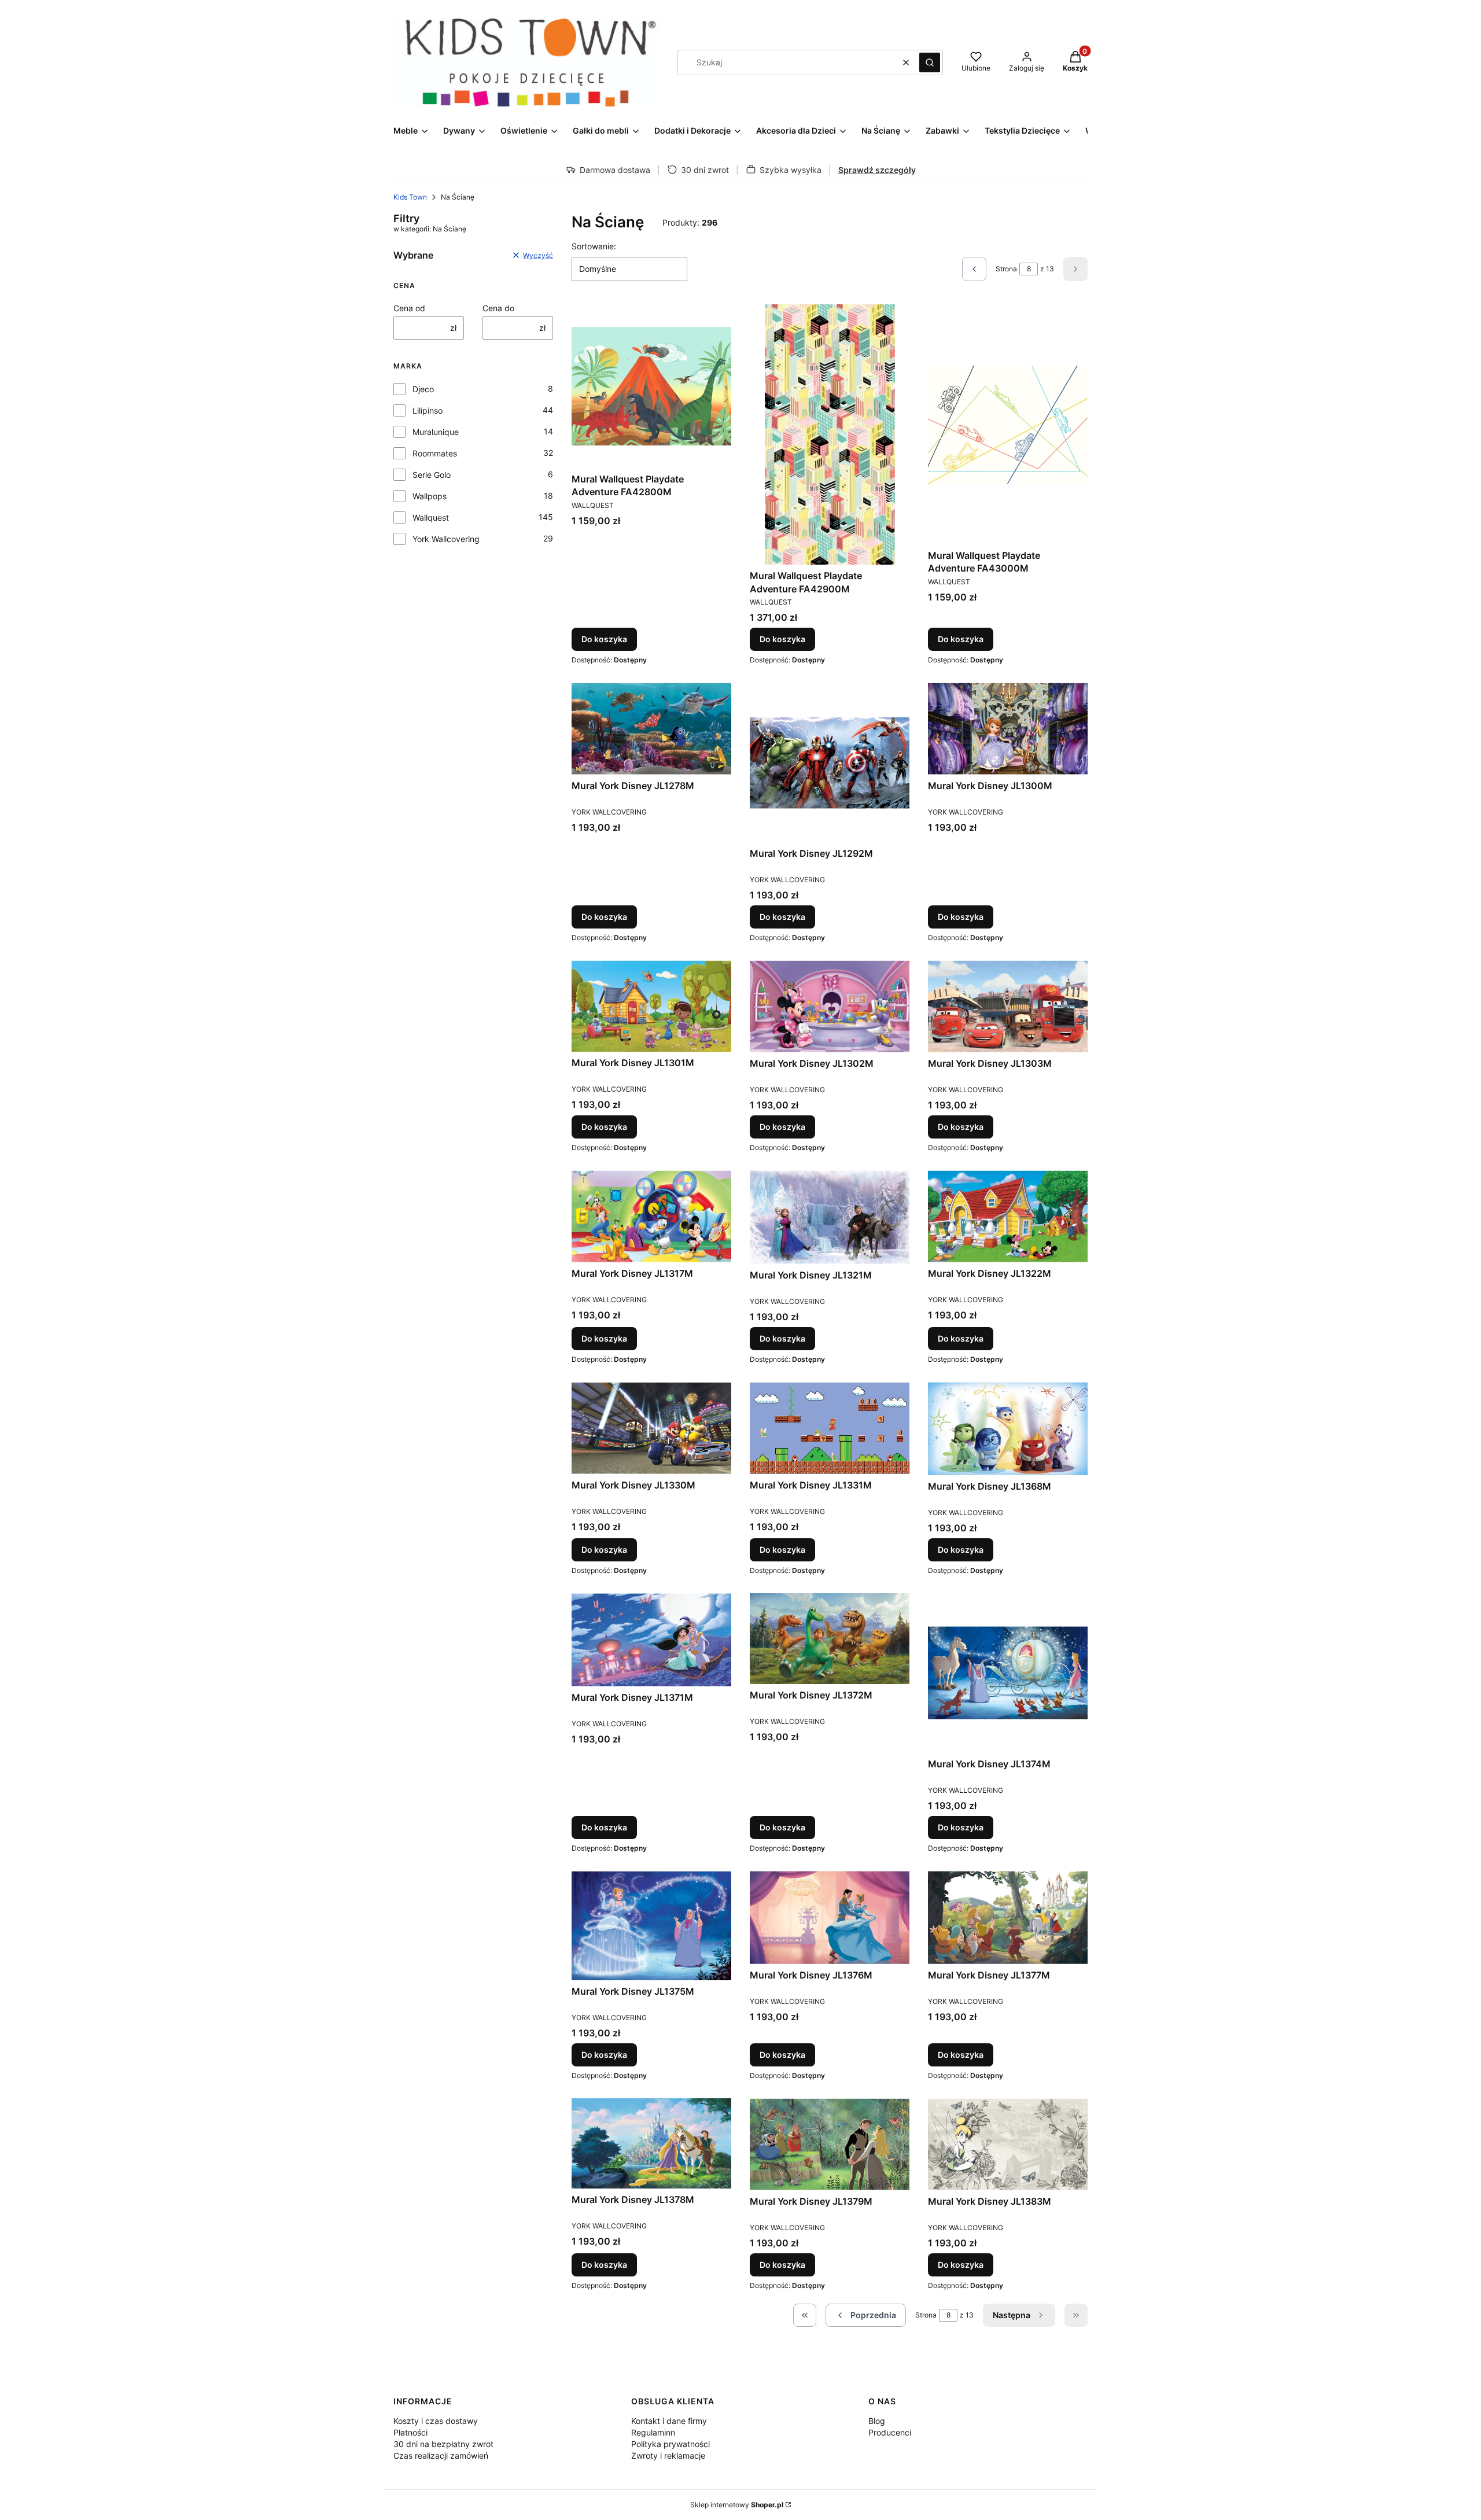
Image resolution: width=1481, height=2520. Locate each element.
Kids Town (410, 197)
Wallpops (430, 496)
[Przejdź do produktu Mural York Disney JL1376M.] (830, 1917)
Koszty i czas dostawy (436, 2421)
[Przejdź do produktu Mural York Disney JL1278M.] (651, 729)
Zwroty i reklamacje (668, 2455)
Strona (1006, 269)
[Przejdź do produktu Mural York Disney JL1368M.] (1008, 1429)
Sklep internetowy (737, 2505)
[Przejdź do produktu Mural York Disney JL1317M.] (651, 1216)
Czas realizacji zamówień (441, 2455)
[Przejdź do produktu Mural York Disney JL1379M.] (830, 2144)
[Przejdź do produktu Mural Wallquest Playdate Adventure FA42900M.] (830, 434)
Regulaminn (653, 2432)
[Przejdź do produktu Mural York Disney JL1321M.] (830, 1217)
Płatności (410, 2432)
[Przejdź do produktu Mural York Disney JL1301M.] (651, 1006)
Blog (877, 2421)
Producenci (890, 2432)
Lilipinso (428, 410)
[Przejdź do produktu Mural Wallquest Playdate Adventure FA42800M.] (651, 386)
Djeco (423, 389)
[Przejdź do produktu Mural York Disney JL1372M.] (830, 1639)
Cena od (409, 308)
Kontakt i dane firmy (669, 2421)
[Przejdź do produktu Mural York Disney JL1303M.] (1008, 1006)
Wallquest (431, 517)
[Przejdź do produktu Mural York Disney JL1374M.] (1008, 1673)
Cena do (498, 308)
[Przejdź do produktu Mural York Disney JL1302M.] (830, 1006)
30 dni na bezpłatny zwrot (443, 2444)
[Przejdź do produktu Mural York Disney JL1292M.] (830, 762)
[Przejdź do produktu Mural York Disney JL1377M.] (1008, 1917)
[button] (930, 62)
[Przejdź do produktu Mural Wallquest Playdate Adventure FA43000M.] (1008, 424)
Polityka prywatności (670, 2444)
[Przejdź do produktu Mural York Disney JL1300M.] (1008, 729)
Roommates (435, 453)
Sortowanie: (594, 246)
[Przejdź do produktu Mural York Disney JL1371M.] (651, 1640)
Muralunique (436, 432)
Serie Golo (432, 475)
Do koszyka (604, 639)
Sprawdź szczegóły (877, 170)
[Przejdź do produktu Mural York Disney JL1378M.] (651, 2144)
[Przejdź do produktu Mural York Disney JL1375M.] (651, 1926)
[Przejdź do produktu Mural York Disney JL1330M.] (651, 1428)
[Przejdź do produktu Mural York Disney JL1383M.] (1008, 2144)
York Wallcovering (446, 539)
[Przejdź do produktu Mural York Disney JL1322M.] (1008, 1216)
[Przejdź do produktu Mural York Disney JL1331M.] (830, 1428)
